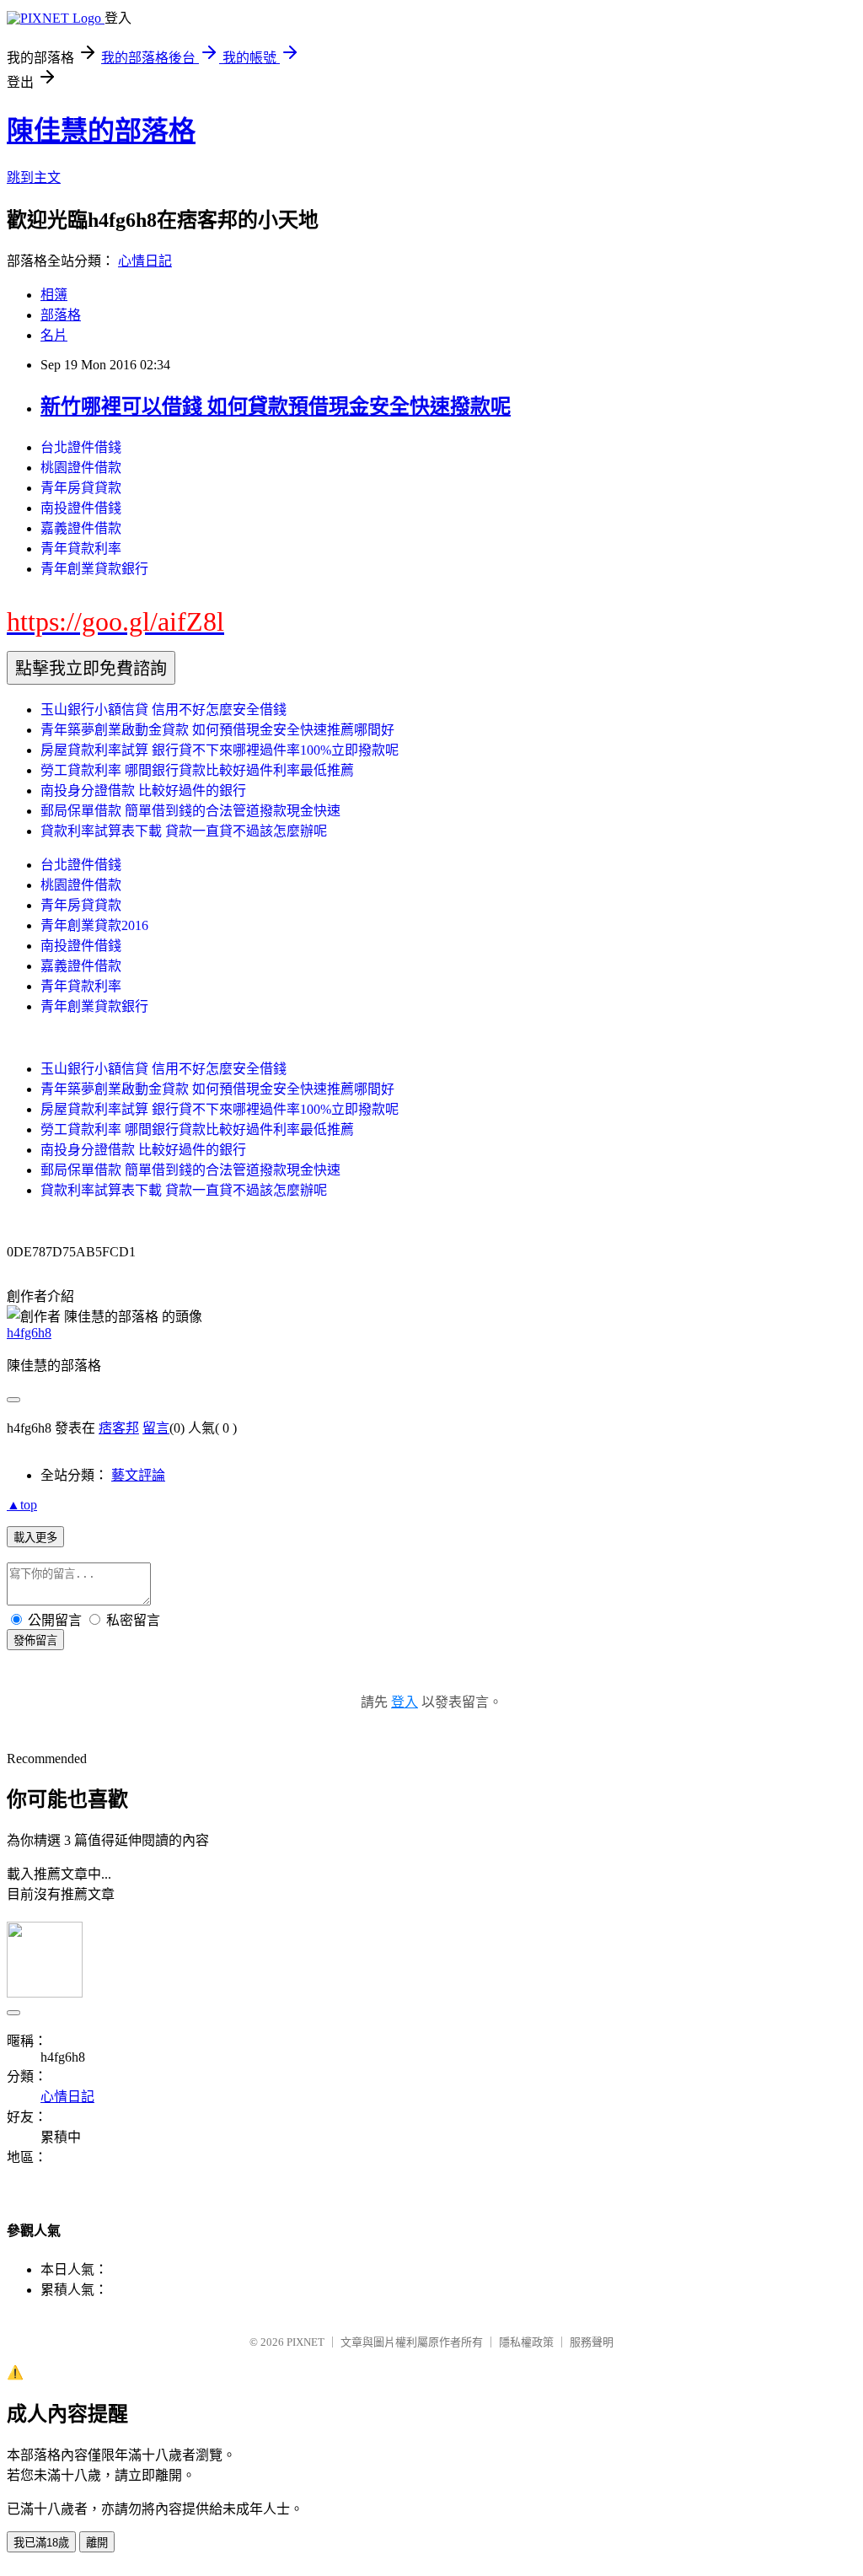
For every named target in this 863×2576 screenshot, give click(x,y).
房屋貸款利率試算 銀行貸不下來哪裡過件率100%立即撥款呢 (220, 750)
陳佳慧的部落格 (101, 131)
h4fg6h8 (29, 1333)
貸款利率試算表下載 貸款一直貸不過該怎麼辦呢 (184, 831)
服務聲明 (592, 2342)
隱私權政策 (526, 2342)
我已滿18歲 (41, 2543)
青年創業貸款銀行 (94, 569)
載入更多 (35, 1538)
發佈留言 (35, 1640)
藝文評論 (138, 1475)
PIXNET (306, 2342)
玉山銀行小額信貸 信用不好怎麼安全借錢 (163, 710)
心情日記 (145, 261)
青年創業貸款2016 (94, 925)
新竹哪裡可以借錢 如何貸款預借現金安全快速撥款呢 (276, 406)
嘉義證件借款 (81, 528)
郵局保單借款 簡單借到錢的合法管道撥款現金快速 (190, 811)
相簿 (54, 295)
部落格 (61, 315)
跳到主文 (34, 177)
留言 (156, 1428)
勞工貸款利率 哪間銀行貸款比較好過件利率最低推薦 (197, 770)
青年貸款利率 (81, 549)
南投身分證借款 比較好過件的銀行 (143, 791)
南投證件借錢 (81, 508)
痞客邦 (119, 1428)
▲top (22, 1505)
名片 (54, 335)
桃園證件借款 (81, 468)
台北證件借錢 (81, 447)
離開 (97, 2543)
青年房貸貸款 (81, 488)
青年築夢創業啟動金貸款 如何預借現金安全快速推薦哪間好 (217, 730)
